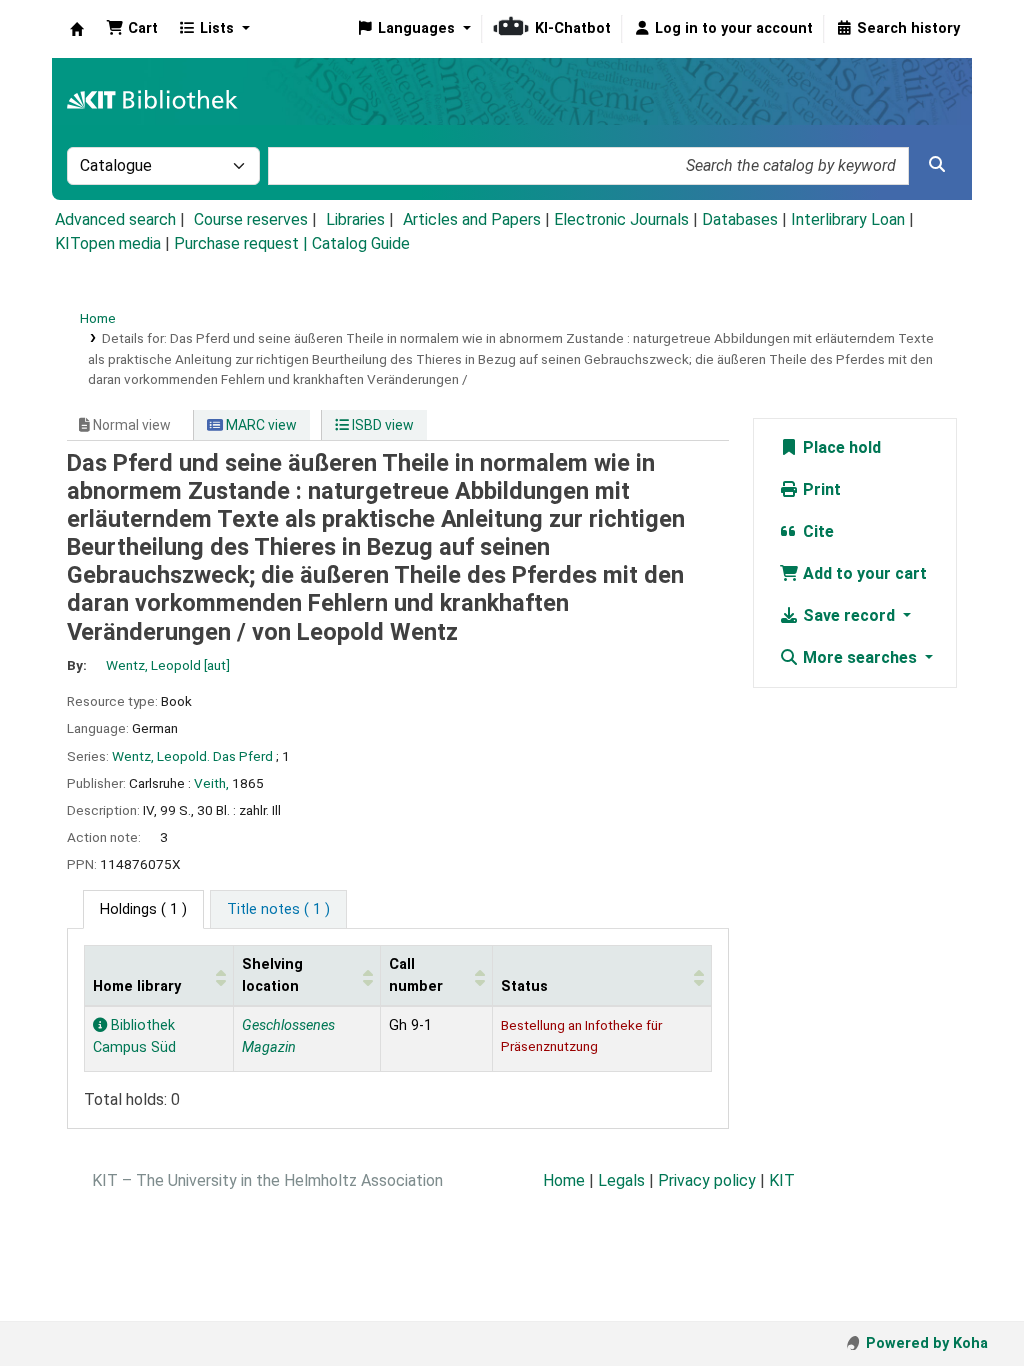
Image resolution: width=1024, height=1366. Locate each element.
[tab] (278, 910)
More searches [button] (860, 657)
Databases (740, 219)
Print (820, 489)
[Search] (937, 165)
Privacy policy (707, 1180)
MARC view (260, 425)
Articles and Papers (472, 219)
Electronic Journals (621, 219)
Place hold (840, 447)
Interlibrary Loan (848, 219)
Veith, (211, 783)
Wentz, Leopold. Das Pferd (192, 756)
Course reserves (251, 219)
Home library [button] (137, 986)
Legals (621, 1180)
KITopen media (108, 243)
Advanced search (115, 219)
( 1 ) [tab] (143, 909)
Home (98, 318)
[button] (132, 29)
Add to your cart (863, 573)
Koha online (77, 29)
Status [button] (524, 986)
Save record (849, 615)
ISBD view (381, 425)
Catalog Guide (361, 243)
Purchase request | (243, 243)
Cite (816, 531)
